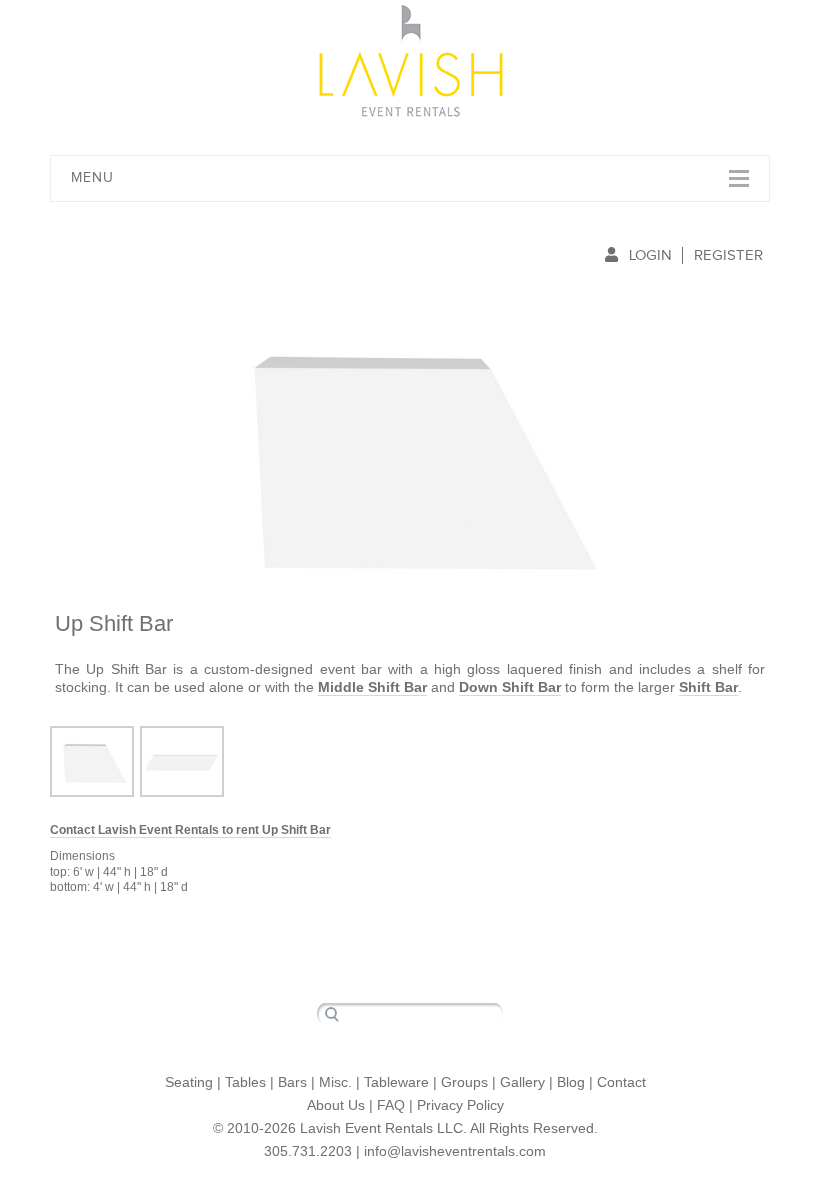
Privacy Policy (460, 1105)
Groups (464, 1082)
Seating (189, 1082)
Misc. (335, 1082)
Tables (245, 1082)
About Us (336, 1105)
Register (728, 255)
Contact (621, 1082)
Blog (571, 1082)
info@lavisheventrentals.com (455, 1151)
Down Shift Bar (510, 687)
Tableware (396, 1082)
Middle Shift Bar (372, 687)
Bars (292, 1082)
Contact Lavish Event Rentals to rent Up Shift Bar (190, 830)
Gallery (522, 1082)
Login (650, 255)
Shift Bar (708, 687)
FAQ (391, 1105)
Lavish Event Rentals (410, 60)
